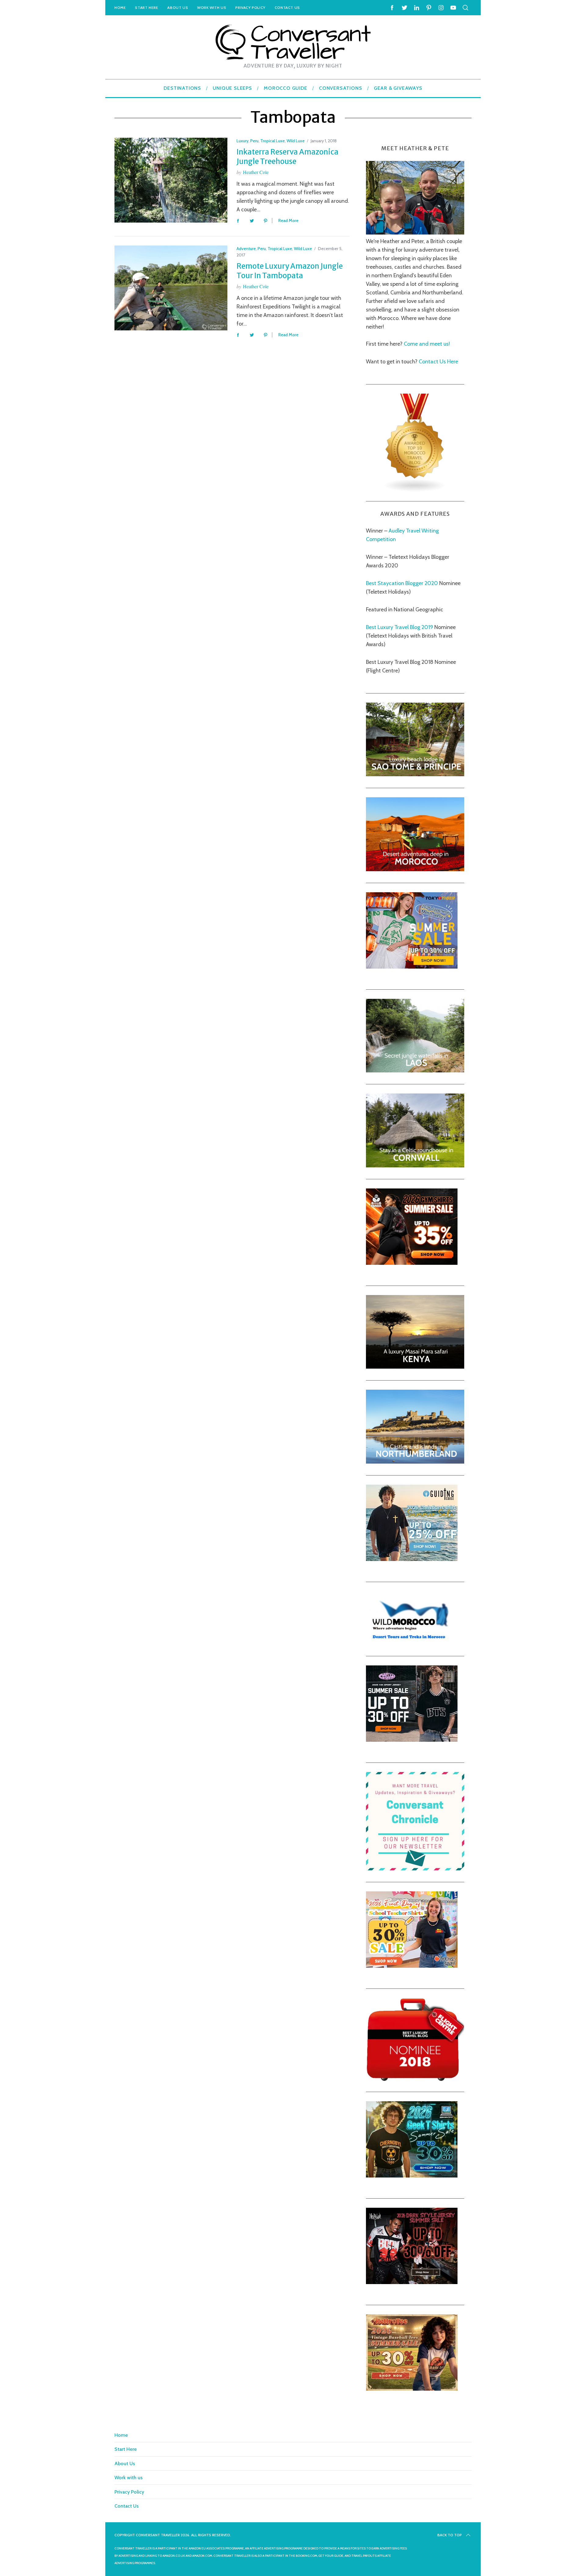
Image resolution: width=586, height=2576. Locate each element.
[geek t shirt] (412, 2176)
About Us (178, 7)
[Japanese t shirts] (412, 967)
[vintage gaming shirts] (412, 2282)
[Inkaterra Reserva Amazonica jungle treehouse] (171, 180)
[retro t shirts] (412, 2389)
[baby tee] (412, 1740)
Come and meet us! (427, 344)
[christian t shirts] (412, 1559)
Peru (254, 141)
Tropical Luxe (273, 141)
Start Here (146, 7)
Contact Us (287, 7)
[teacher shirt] (412, 1966)
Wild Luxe (296, 141)
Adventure (246, 249)
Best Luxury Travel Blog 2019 (400, 627)
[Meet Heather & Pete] (415, 233)
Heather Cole (256, 172)
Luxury (242, 141)
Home (120, 7)
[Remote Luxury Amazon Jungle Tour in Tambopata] (171, 288)
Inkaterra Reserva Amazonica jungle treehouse (288, 157)
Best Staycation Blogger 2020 (402, 583)
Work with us (212, 7)
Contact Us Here (438, 362)
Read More (288, 221)
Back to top (450, 2535)
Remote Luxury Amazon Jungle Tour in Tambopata (290, 271)
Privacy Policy (250, 7)
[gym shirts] (412, 1263)
